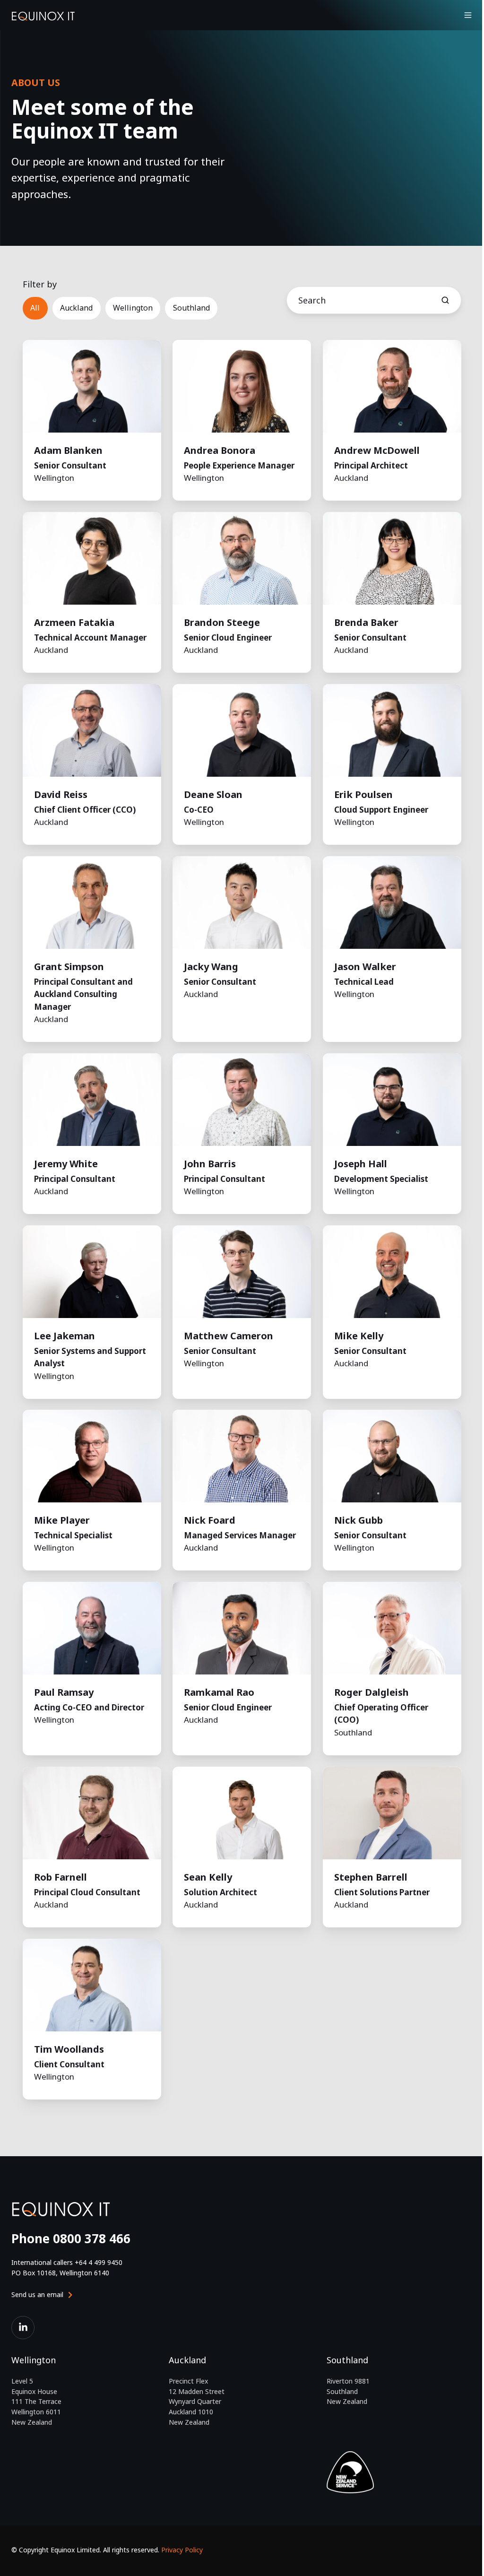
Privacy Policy (182, 2550)
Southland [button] (191, 308)
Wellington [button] (133, 308)
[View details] (23, 2328)
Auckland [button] (76, 308)
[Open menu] (468, 15)
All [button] (35, 308)
